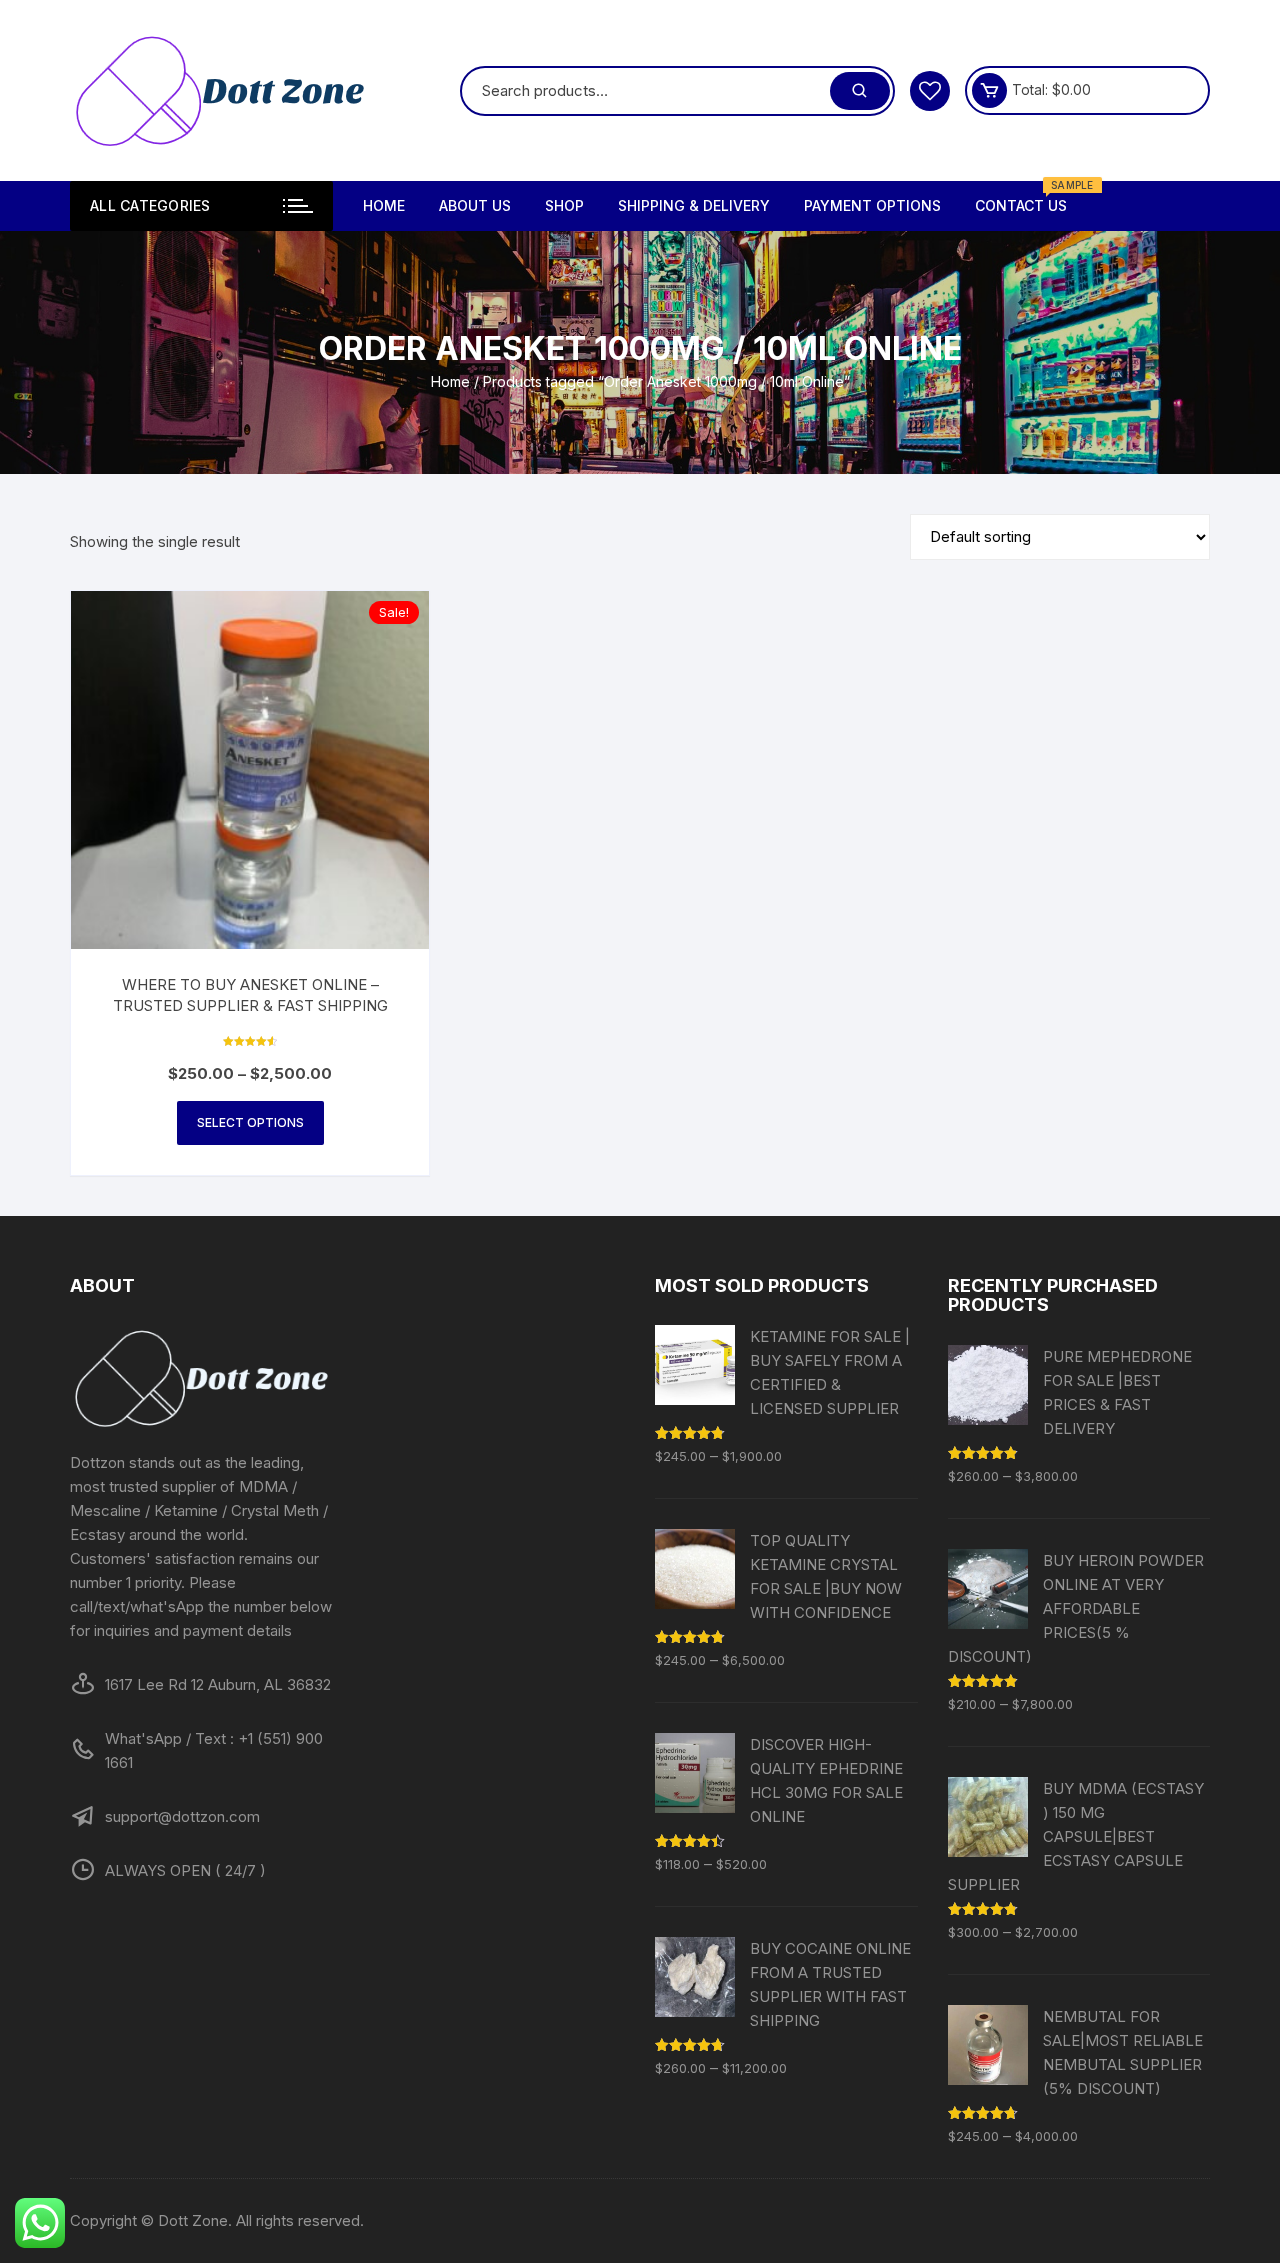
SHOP (564, 205)
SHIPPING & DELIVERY (694, 205)
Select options (250, 1122)
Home (450, 381)
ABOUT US (475, 205)
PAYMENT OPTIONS (872, 205)
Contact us (1028, 197)
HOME (384, 205)
